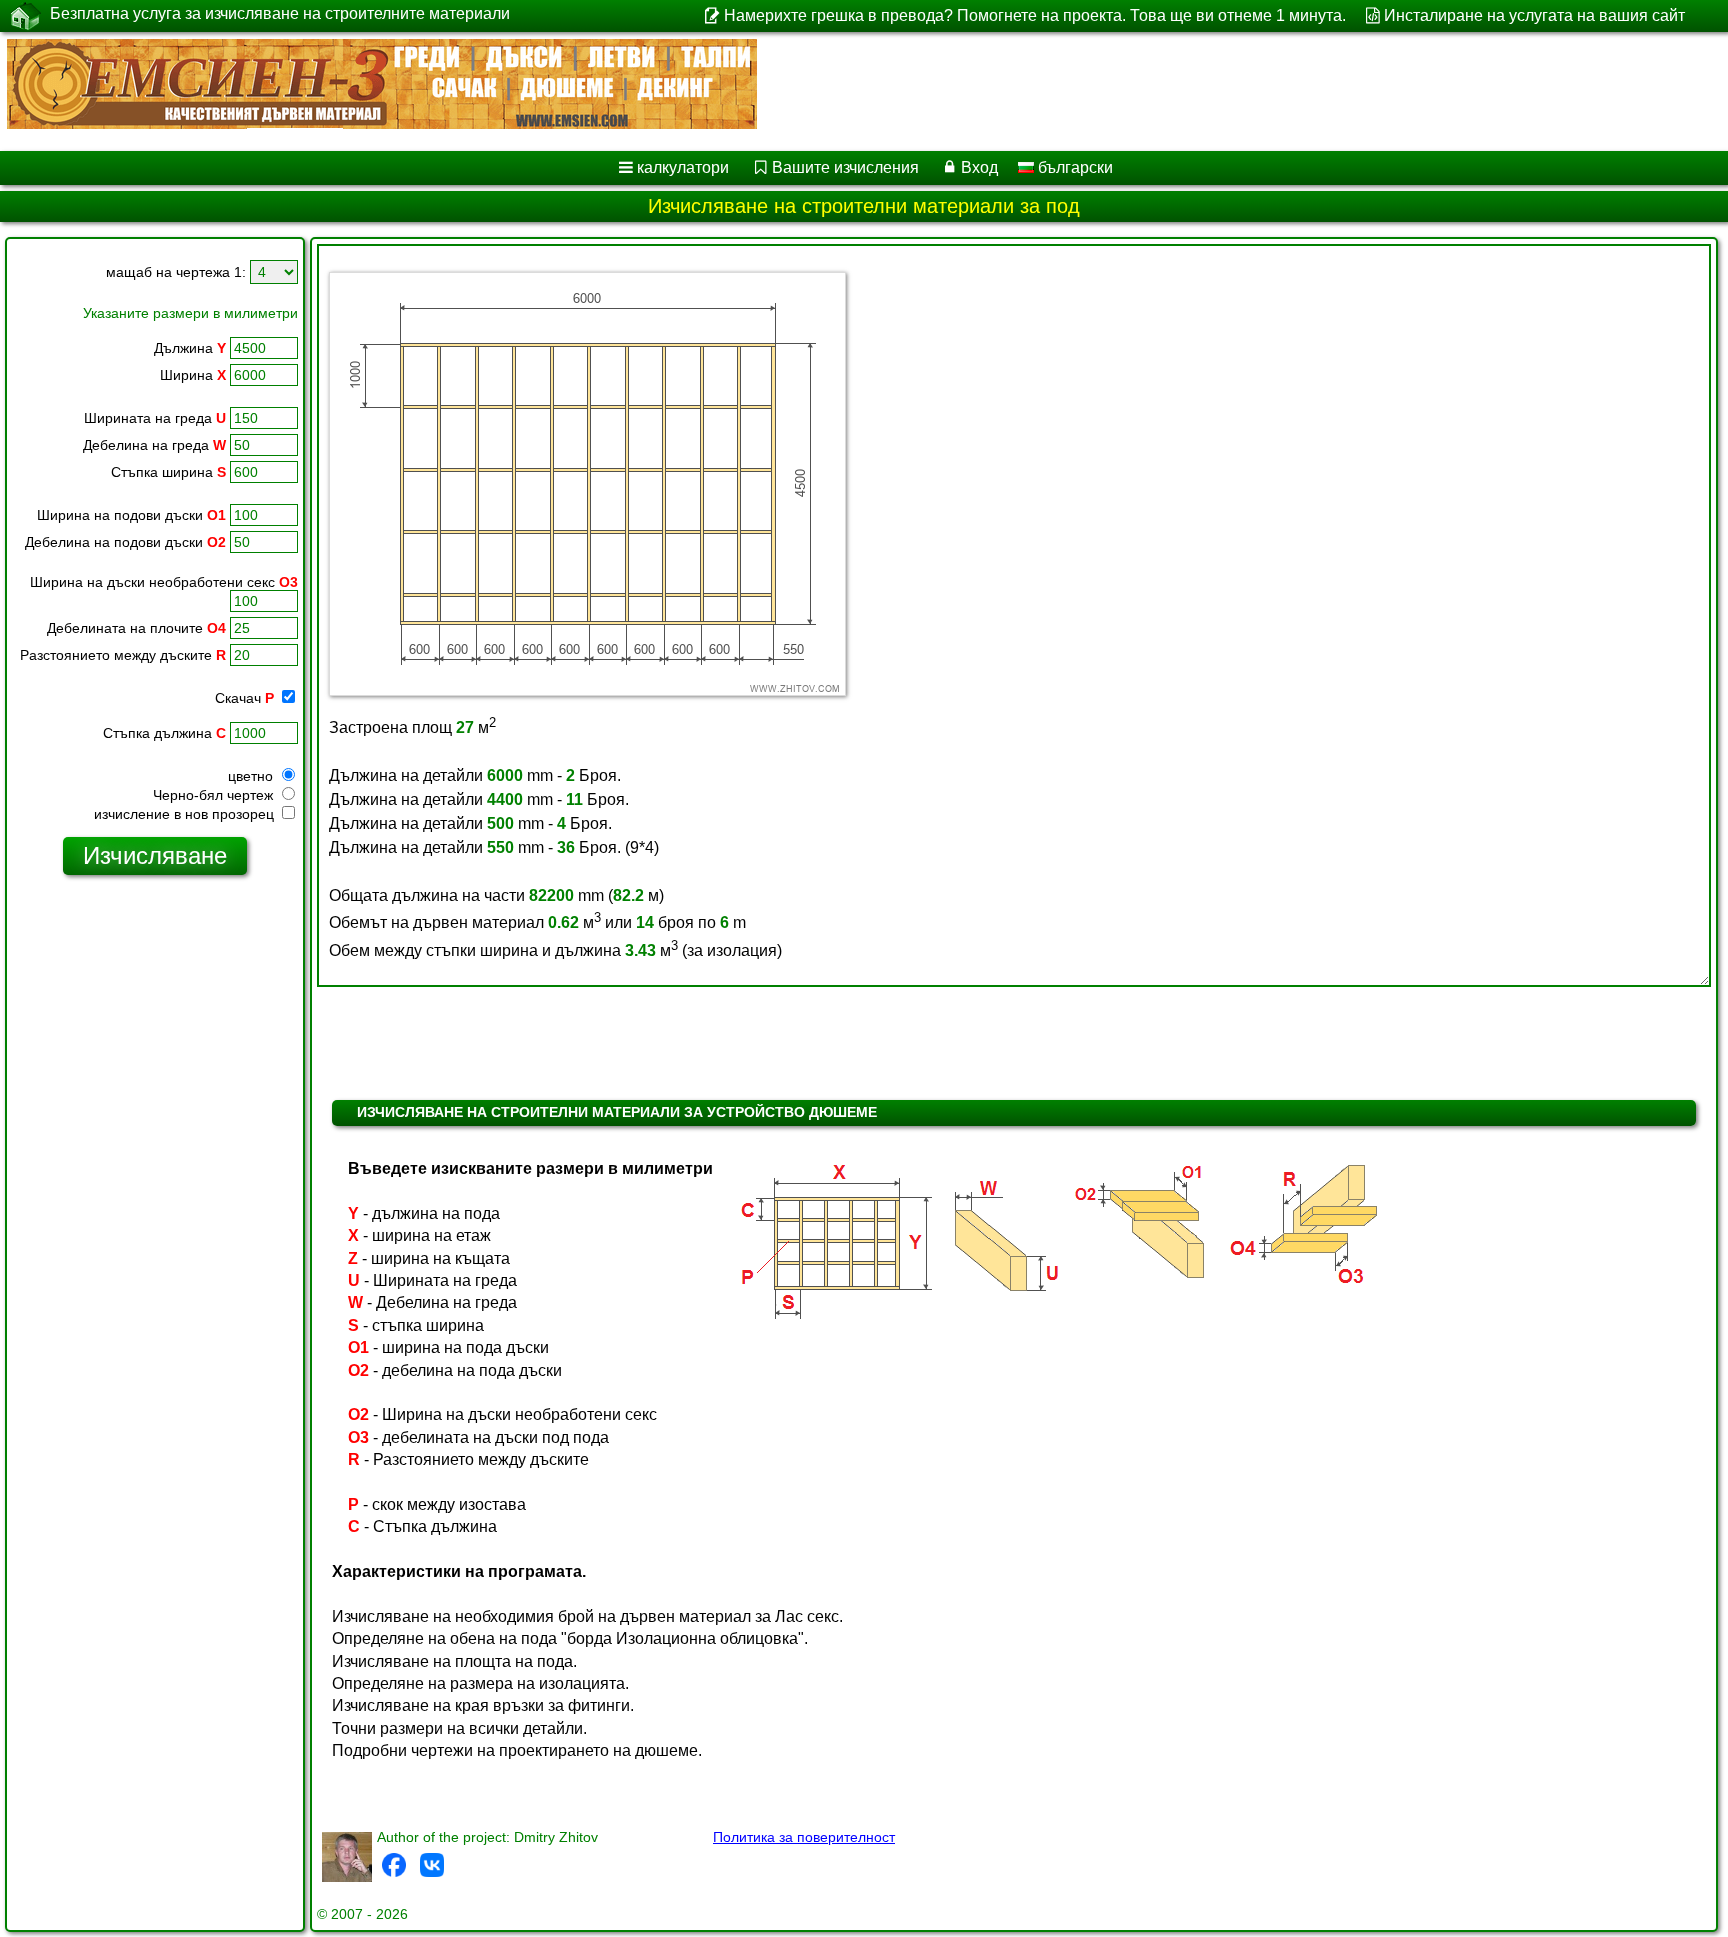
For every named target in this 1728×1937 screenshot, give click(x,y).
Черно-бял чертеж (215, 795)
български (1073, 167)
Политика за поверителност (804, 1837)
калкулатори (683, 167)
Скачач (244, 698)
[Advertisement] (155, 1196)
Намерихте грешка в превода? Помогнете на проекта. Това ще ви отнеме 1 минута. (1034, 15)
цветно (252, 776)
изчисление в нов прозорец (186, 814)
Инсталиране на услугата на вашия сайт (1534, 15)
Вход (979, 167)
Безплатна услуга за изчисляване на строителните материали (280, 13)
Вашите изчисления (845, 167)
